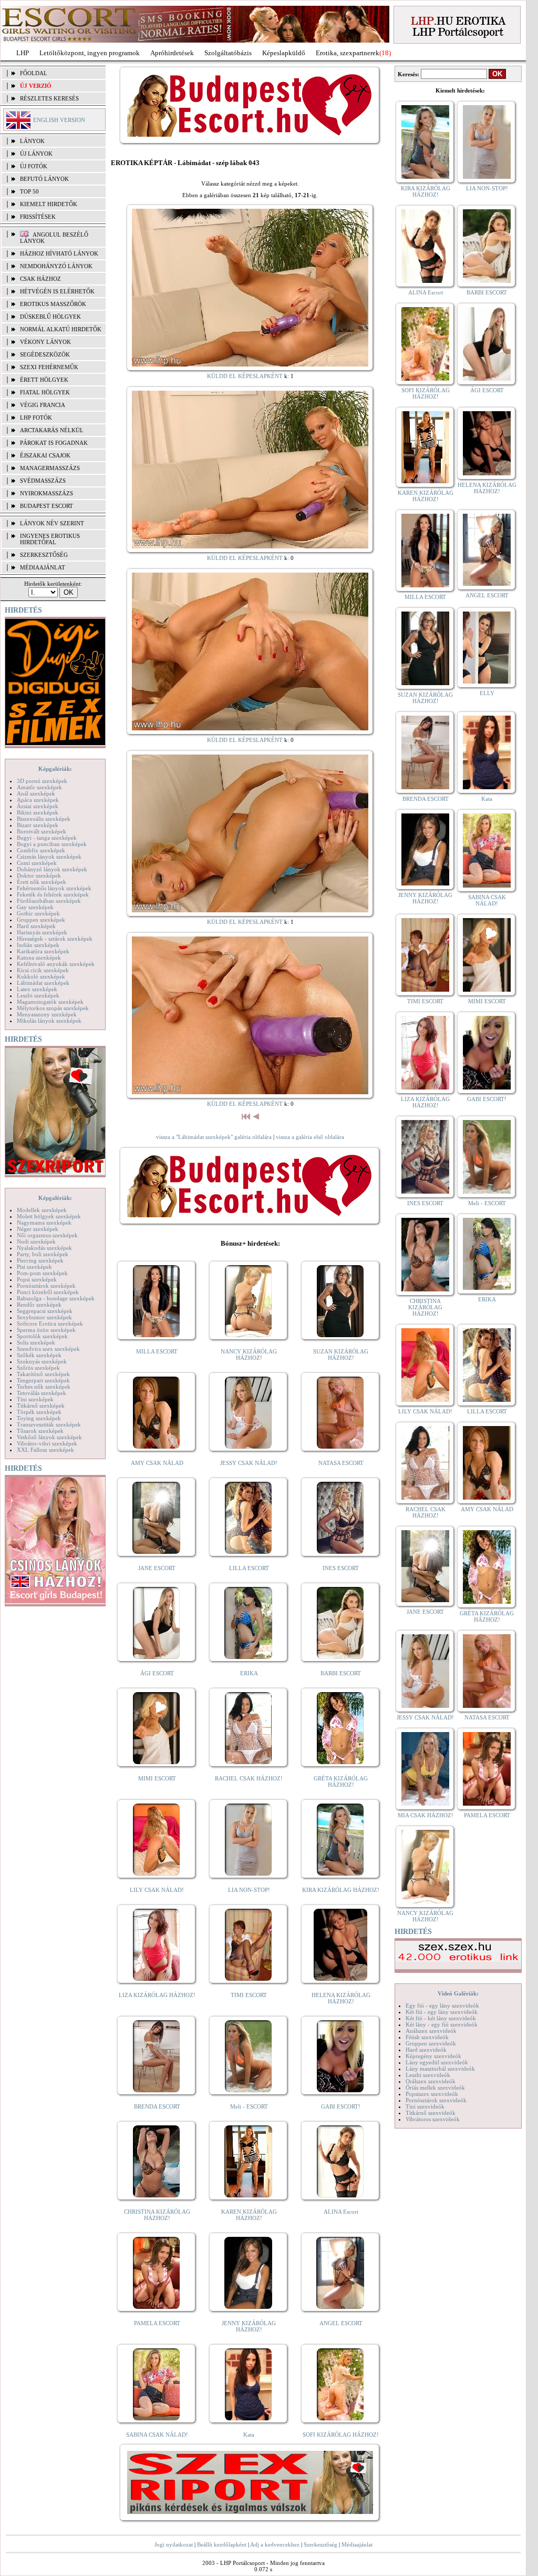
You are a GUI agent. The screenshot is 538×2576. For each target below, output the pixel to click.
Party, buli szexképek (43, 1254)
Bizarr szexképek (38, 825)
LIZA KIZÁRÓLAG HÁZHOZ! (157, 1995)
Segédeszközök (45, 354)
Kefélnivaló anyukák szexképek (56, 964)
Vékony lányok (45, 342)
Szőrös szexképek (38, 1368)
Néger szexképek (38, 1229)
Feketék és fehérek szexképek (53, 894)
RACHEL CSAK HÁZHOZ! (249, 1778)
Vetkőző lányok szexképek (49, 1437)
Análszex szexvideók (431, 2031)
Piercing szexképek (40, 1260)
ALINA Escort (341, 2212)
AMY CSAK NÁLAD (157, 1463)
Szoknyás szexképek (42, 1361)
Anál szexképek (36, 793)
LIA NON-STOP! (249, 1890)
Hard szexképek (36, 926)
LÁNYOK (32, 141)
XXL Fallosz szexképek (45, 1450)
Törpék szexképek (39, 1412)
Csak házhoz (40, 279)
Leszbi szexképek (38, 995)
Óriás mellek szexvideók (435, 2088)
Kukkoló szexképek (41, 976)
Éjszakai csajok (45, 455)
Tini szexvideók (425, 2106)
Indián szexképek (38, 945)
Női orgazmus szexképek (47, 1235)
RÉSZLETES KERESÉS (49, 98)
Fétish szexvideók (427, 2037)
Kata (249, 2435)
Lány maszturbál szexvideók (440, 2069)
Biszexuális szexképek (44, 819)
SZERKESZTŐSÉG (44, 555)
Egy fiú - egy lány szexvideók (442, 2005)
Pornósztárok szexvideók (436, 2100)
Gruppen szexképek (41, 920)
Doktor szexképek (39, 875)
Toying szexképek (39, 1418)
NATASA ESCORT (341, 1463)
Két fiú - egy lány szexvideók (442, 2012)
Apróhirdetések (172, 53)
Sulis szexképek (36, 1342)
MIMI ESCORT (157, 1778)
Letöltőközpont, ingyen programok (90, 53)
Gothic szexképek (38, 913)
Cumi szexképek (37, 863)
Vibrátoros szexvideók (433, 2119)
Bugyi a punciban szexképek (52, 844)
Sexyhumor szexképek (44, 1317)
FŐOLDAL (34, 73)
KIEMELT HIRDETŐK (49, 204)
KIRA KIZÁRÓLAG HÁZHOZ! (341, 1890)
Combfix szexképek (41, 850)
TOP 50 (29, 191)
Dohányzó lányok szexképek (52, 869)
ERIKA (249, 1673)
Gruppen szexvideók (431, 2043)
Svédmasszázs (43, 481)
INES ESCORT (341, 1568)
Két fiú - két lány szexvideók (441, 2018)
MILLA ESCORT (157, 1351)
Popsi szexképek (37, 1279)
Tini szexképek (35, 1399)
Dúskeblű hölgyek (50, 317)
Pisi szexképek (34, 1267)
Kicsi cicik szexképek (43, 970)
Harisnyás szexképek (42, 932)
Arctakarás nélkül (52, 430)
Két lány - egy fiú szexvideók (442, 2024)
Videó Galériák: (458, 1993)
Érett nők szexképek (42, 882)
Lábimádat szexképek (43, 983)
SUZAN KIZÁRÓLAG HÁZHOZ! (341, 1355)
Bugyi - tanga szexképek (47, 838)
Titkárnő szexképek (41, 1406)
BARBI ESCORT (341, 1673)
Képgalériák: (55, 769)
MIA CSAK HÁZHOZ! (426, 1815)
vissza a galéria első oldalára (310, 1137)
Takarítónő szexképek (43, 1374)
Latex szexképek (37, 989)
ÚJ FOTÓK (34, 166)
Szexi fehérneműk (49, 367)
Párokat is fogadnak (54, 443)
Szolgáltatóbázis (228, 53)
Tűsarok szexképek (40, 1431)
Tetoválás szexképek (42, 1393)
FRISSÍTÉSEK (38, 217)
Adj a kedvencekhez (275, 2544)
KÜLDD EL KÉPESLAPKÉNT (245, 376)
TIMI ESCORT (249, 1995)
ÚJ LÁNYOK (36, 154)
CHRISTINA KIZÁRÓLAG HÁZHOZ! (157, 2215)
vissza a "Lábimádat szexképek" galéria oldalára (214, 1137)
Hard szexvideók (426, 2050)
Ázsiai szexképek (38, 806)
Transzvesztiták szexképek (49, 1424)
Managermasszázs (50, 468)
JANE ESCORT (157, 1568)
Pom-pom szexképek (42, 1273)
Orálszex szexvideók (431, 2081)
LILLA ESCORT (249, 1568)
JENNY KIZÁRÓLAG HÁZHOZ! (249, 2326)
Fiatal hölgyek (45, 392)
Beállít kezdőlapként (222, 2544)
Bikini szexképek (38, 812)
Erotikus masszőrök (53, 304)
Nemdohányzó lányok (56, 266)
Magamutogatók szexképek (50, 1002)
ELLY (487, 693)
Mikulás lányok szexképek (49, 1021)
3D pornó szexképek (42, 781)
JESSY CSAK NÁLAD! (249, 1463)
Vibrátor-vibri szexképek (47, 1443)
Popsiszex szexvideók (432, 2094)
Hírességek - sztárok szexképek (55, 939)
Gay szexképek (35, 907)
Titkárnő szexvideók (431, 2113)
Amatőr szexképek (39, 787)
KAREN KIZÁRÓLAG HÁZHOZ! (249, 2215)
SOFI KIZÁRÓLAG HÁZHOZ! (341, 2435)
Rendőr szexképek (39, 1305)
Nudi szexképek (36, 1241)
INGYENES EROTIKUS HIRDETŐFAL (50, 539)
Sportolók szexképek (42, 1336)
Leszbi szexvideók (428, 2075)
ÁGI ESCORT (157, 1673)
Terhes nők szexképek (44, 1387)
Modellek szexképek (42, 1210)
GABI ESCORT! (341, 2106)
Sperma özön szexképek (46, 1330)
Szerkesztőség (320, 2544)
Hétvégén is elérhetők (57, 291)
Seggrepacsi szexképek (45, 1311)
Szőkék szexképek (39, 1355)
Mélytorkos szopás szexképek (53, 1008)
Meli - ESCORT (249, 2106)
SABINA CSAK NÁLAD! (157, 2435)
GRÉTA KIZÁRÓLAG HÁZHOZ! (341, 1781)
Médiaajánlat (357, 2544)
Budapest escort (46, 506)
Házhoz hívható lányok (59, 253)
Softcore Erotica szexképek (50, 1323)
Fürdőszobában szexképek (49, 901)
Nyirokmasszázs (46, 493)
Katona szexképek (39, 958)
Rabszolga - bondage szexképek (56, 1298)
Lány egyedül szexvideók (437, 2062)
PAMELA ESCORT (157, 2323)
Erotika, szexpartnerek (348, 53)
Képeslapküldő (284, 53)
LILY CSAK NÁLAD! (157, 1890)
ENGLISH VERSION (59, 120)
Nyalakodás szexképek (44, 1248)
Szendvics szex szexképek (48, 1349)
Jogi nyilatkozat (174, 2544)
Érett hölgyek (44, 380)
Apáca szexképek (38, 800)
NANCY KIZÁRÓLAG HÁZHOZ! (249, 1355)
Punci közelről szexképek (48, 1292)
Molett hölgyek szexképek (49, 1216)
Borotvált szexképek (42, 831)
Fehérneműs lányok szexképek (54, 888)
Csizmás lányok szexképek (49, 857)
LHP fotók (36, 418)
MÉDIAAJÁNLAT (43, 567)
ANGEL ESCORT (341, 2323)
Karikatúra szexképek (43, 951)
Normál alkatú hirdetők (61, 329)
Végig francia (43, 405)
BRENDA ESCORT (157, 2106)
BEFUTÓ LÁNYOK (44, 179)
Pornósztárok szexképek (46, 1286)
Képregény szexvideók (433, 2056)
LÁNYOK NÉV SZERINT (52, 523)
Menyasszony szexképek (47, 1014)
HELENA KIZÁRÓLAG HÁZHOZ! (341, 1998)
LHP (23, 53)
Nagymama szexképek (44, 1223)
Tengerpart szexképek (43, 1380)
